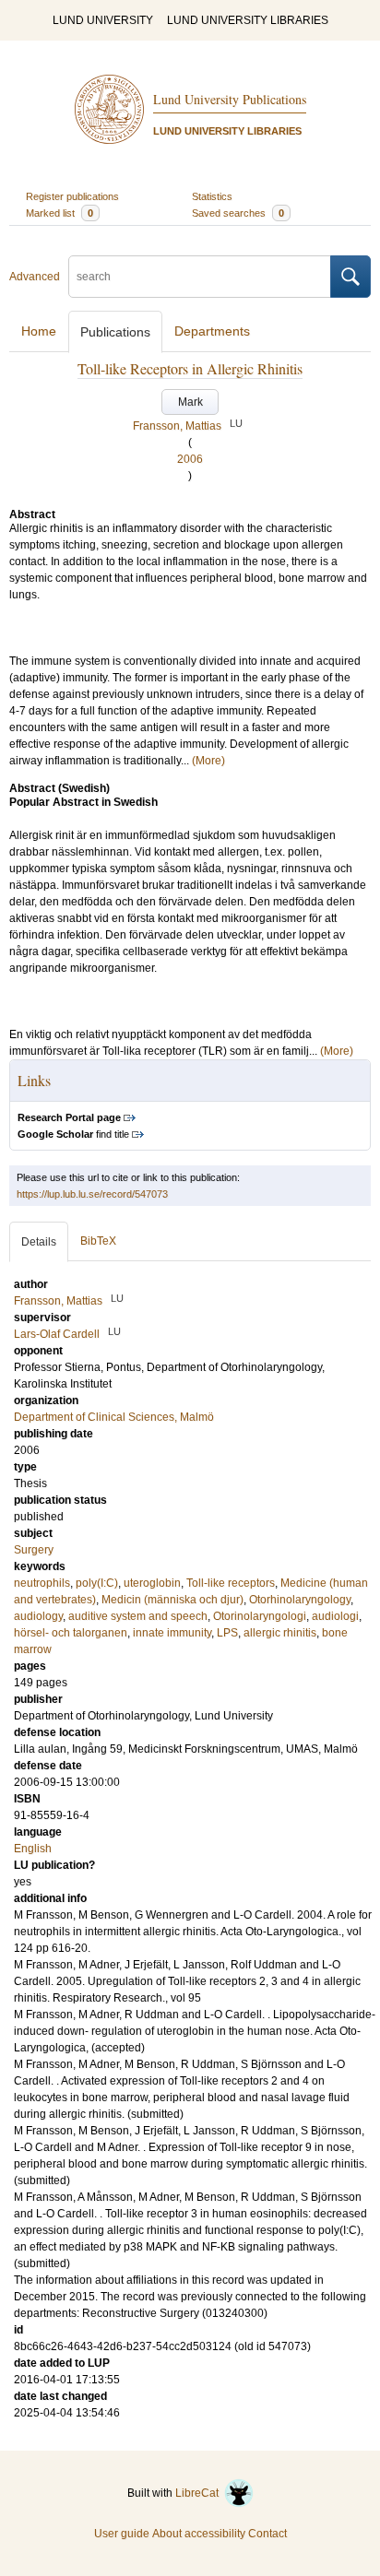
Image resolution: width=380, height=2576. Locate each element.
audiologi (335, 1616)
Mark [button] (190, 402)
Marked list (59, 213)
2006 (190, 459)
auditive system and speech (138, 1616)
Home (39, 331)
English (33, 1849)
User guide (122, 2534)
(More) (208, 761)
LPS (227, 1633)
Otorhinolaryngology (300, 1600)
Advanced (35, 277)
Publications (115, 332)
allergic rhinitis (280, 1633)
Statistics (212, 196)
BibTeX (98, 1241)
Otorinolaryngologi (260, 1616)
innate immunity (172, 1633)
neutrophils (42, 1583)
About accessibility (199, 2534)
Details (39, 1242)
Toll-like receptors (231, 1583)
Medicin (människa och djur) (172, 1600)
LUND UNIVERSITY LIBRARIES (248, 20)
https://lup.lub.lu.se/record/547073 (92, 1194)
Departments (212, 331)
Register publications (72, 196)
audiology (38, 1616)
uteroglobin (152, 1583)
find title (73, 1134)
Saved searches (238, 213)
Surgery (34, 1550)
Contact (267, 2534)
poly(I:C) (97, 1583)
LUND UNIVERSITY (103, 20)
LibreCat (200, 2493)
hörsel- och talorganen (71, 1633)
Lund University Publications (230, 99)
